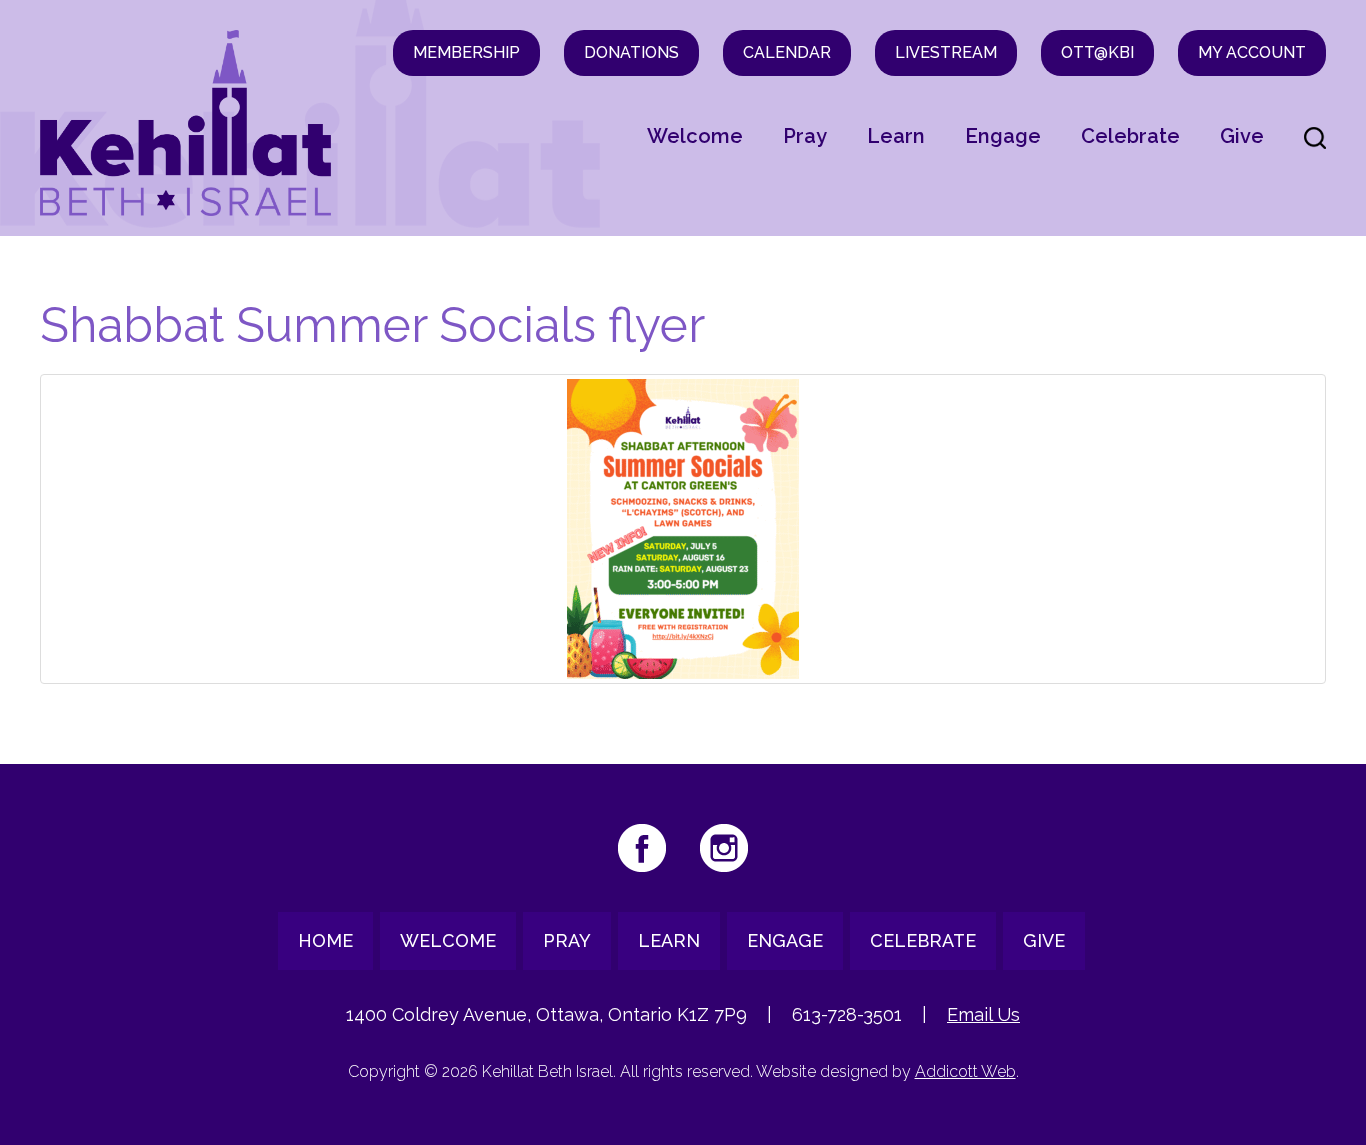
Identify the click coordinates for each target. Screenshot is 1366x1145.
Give (1242, 136)
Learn (896, 136)
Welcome (695, 136)
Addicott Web (965, 1071)
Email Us (983, 1014)
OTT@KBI (1097, 52)
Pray (805, 136)
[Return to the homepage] (186, 123)
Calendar (787, 52)
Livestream (946, 52)
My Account (1252, 52)
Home (325, 940)
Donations (631, 52)
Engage (1003, 136)
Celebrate (1130, 136)
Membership (466, 52)
